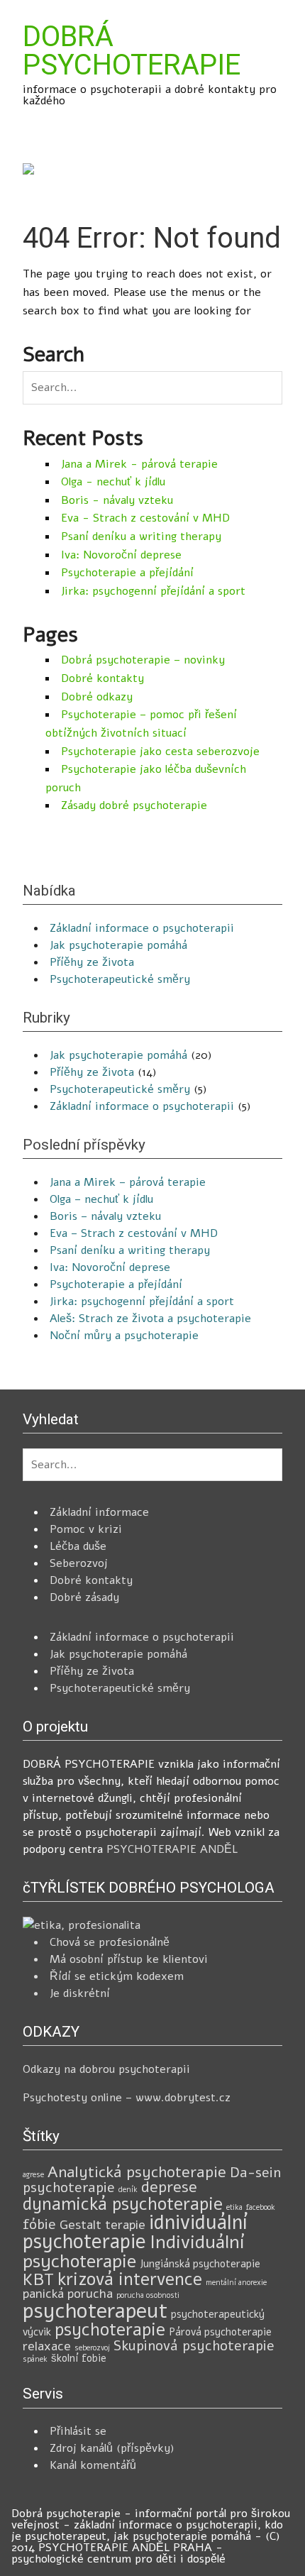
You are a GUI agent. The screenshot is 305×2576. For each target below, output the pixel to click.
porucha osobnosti (148, 2295)
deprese (169, 2187)
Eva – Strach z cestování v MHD (134, 1233)
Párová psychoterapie (220, 2332)
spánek (35, 2359)
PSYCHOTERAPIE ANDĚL (172, 1849)
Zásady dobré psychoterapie (134, 805)
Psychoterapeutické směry (120, 979)
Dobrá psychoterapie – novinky (143, 660)
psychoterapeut (95, 2311)
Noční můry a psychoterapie (124, 1336)
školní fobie (79, 2358)
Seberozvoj (79, 1563)
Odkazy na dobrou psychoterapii (106, 2069)
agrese (33, 2175)
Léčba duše (78, 1546)
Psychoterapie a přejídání (127, 573)
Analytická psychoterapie (137, 2172)
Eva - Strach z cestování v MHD (145, 518)
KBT (38, 2279)
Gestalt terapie (102, 2225)
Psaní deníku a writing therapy (141, 536)
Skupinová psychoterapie (194, 2346)
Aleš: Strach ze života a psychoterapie (150, 1319)
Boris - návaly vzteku (117, 500)
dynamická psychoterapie (123, 2204)
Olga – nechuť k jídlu (101, 1199)
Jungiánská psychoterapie (200, 2264)
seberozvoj (92, 2348)
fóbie (39, 2224)
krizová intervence (130, 2279)
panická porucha (68, 2294)
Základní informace (99, 1512)
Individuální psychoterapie (134, 2252)
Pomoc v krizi (86, 1529)
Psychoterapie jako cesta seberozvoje (160, 752)
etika (234, 2207)
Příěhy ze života (92, 962)
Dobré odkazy (97, 697)
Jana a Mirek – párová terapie (128, 1182)
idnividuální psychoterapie (135, 2233)
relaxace (47, 2346)
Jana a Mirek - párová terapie (139, 464)
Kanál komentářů (93, 2465)
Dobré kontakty (102, 678)
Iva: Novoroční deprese (121, 555)
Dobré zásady (84, 1597)
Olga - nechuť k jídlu (113, 482)
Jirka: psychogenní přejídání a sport (153, 591)
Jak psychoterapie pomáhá (118, 945)
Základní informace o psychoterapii (142, 928)
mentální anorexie (236, 2283)
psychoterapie (110, 2330)
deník (128, 2190)
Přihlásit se (78, 2431)
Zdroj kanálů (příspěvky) (112, 2448)
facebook (261, 2207)
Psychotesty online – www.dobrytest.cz (127, 2098)
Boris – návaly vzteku (105, 1216)
